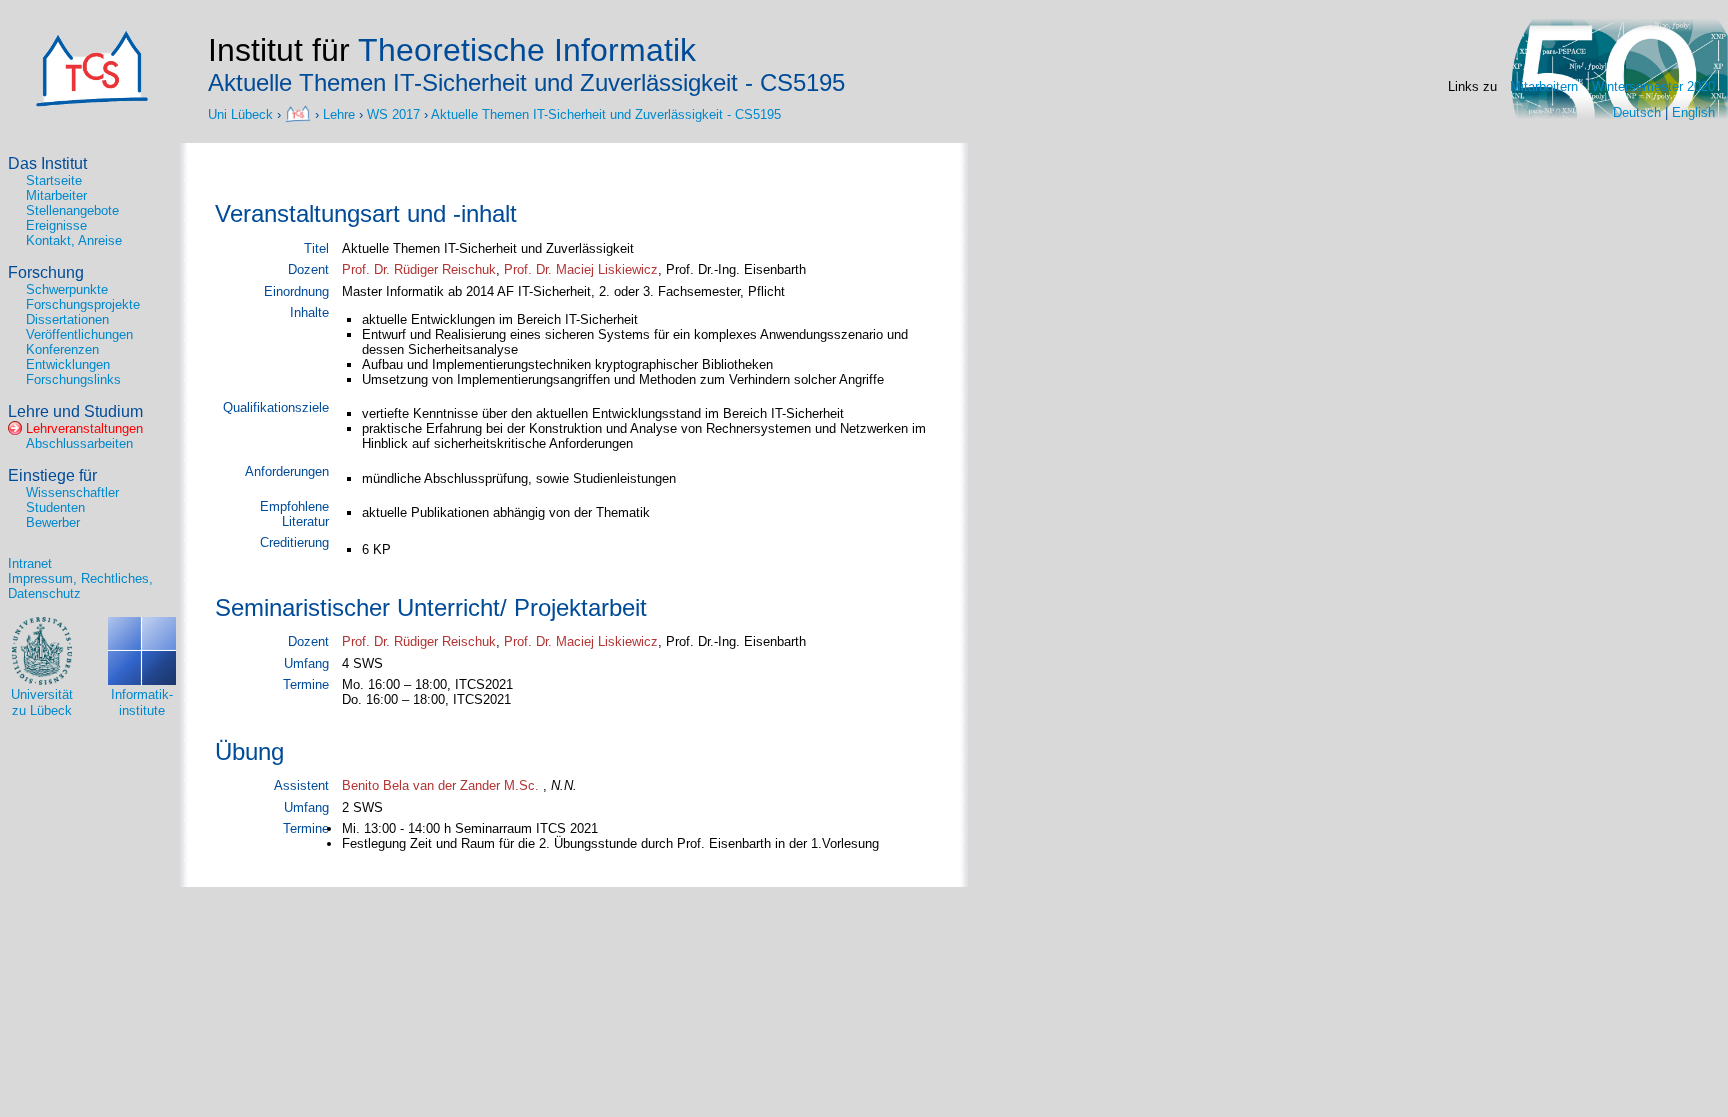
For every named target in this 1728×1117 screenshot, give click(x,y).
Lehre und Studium (75, 411)
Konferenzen (62, 349)
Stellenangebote (72, 210)
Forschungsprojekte (83, 304)
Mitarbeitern (1544, 86)
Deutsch (1637, 112)
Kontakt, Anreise (74, 240)
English (1693, 112)
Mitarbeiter (56, 195)
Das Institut (47, 163)
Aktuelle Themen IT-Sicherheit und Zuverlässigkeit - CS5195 (606, 113)
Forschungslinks (73, 379)
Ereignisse (56, 225)
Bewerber (53, 522)
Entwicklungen (68, 364)
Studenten (55, 507)
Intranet (30, 563)
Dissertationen (67, 319)
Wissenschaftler (72, 492)
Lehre (339, 113)
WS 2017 (393, 113)
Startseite (54, 180)
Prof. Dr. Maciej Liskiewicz (581, 269)
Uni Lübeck (242, 113)
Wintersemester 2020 (1653, 86)
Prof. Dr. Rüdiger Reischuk (419, 269)
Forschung (46, 272)
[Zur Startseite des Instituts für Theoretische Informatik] (92, 102)
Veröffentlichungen (79, 334)
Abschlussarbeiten (79, 443)
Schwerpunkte (67, 289)
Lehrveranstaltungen (84, 428)
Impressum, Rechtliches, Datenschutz (80, 586)
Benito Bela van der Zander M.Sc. (440, 785)
